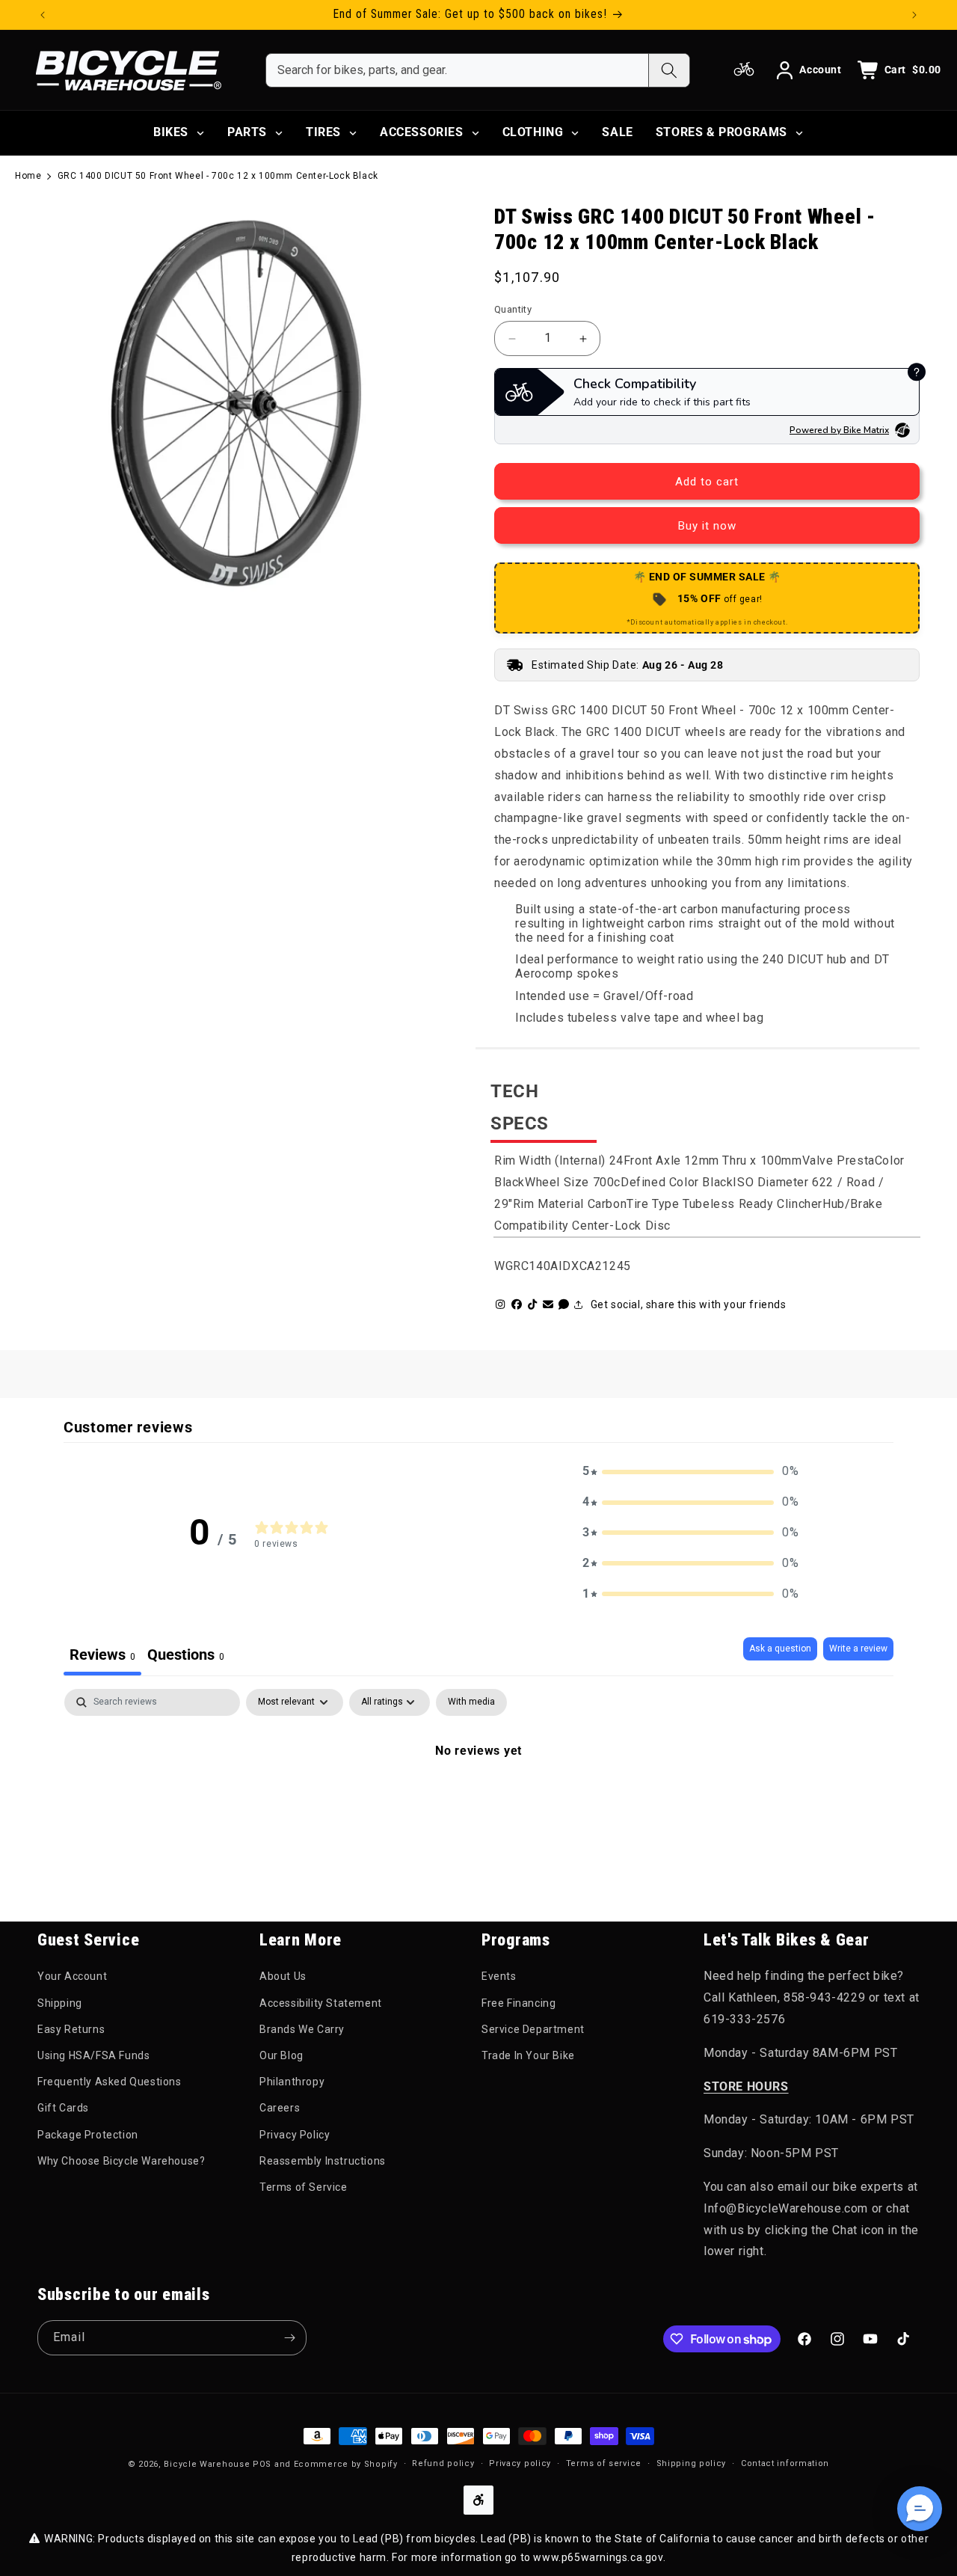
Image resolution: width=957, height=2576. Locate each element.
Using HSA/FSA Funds (93, 2055)
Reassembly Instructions (323, 2161)
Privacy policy (520, 2463)
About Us (283, 1976)
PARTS (247, 132)
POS (262, 2464)
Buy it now (707, 526)
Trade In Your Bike (528, 2055)
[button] (691, 1472)
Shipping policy (692, 2463)
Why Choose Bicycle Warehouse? (121, 2161)
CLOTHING (533, 132)
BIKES (171, 132)
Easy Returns (71, 2029)
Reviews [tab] (102, 1655)
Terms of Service (304, 2187)
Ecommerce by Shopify (346, 2464)
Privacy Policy (295, 2135)
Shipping (60, 2003)
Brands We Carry (302, 2029)
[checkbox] (471, 1702)
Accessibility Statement (321, 2003)
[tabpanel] (478, 1801)
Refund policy (443, 2463)
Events (499, 1976)
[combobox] (457, 70)
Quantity (513, 309)
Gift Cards (63, 2108)
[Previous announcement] (43, 15)
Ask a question (780, 1649)
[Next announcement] (914, 15)
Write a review (858, 1649)
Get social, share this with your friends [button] (689, 1304)
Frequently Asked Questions (110, 2082)
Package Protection (88, 2135)
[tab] (186, 1656)
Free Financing (518, 2003)
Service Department (533, 2029)
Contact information (785, 2463)
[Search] (669, 70)
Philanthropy (292, 2082)
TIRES (323, 132)
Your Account (72, 1976)
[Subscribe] (289, 2338)
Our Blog (281, 2055)
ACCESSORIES (422, 132)
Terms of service (604, 2463)
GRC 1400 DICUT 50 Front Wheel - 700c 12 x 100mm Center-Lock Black (218, 176)
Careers (280, 2108)
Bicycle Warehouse (207, 2464)
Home (28, 176)
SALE (617, 132)
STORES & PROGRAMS (721, 132)
